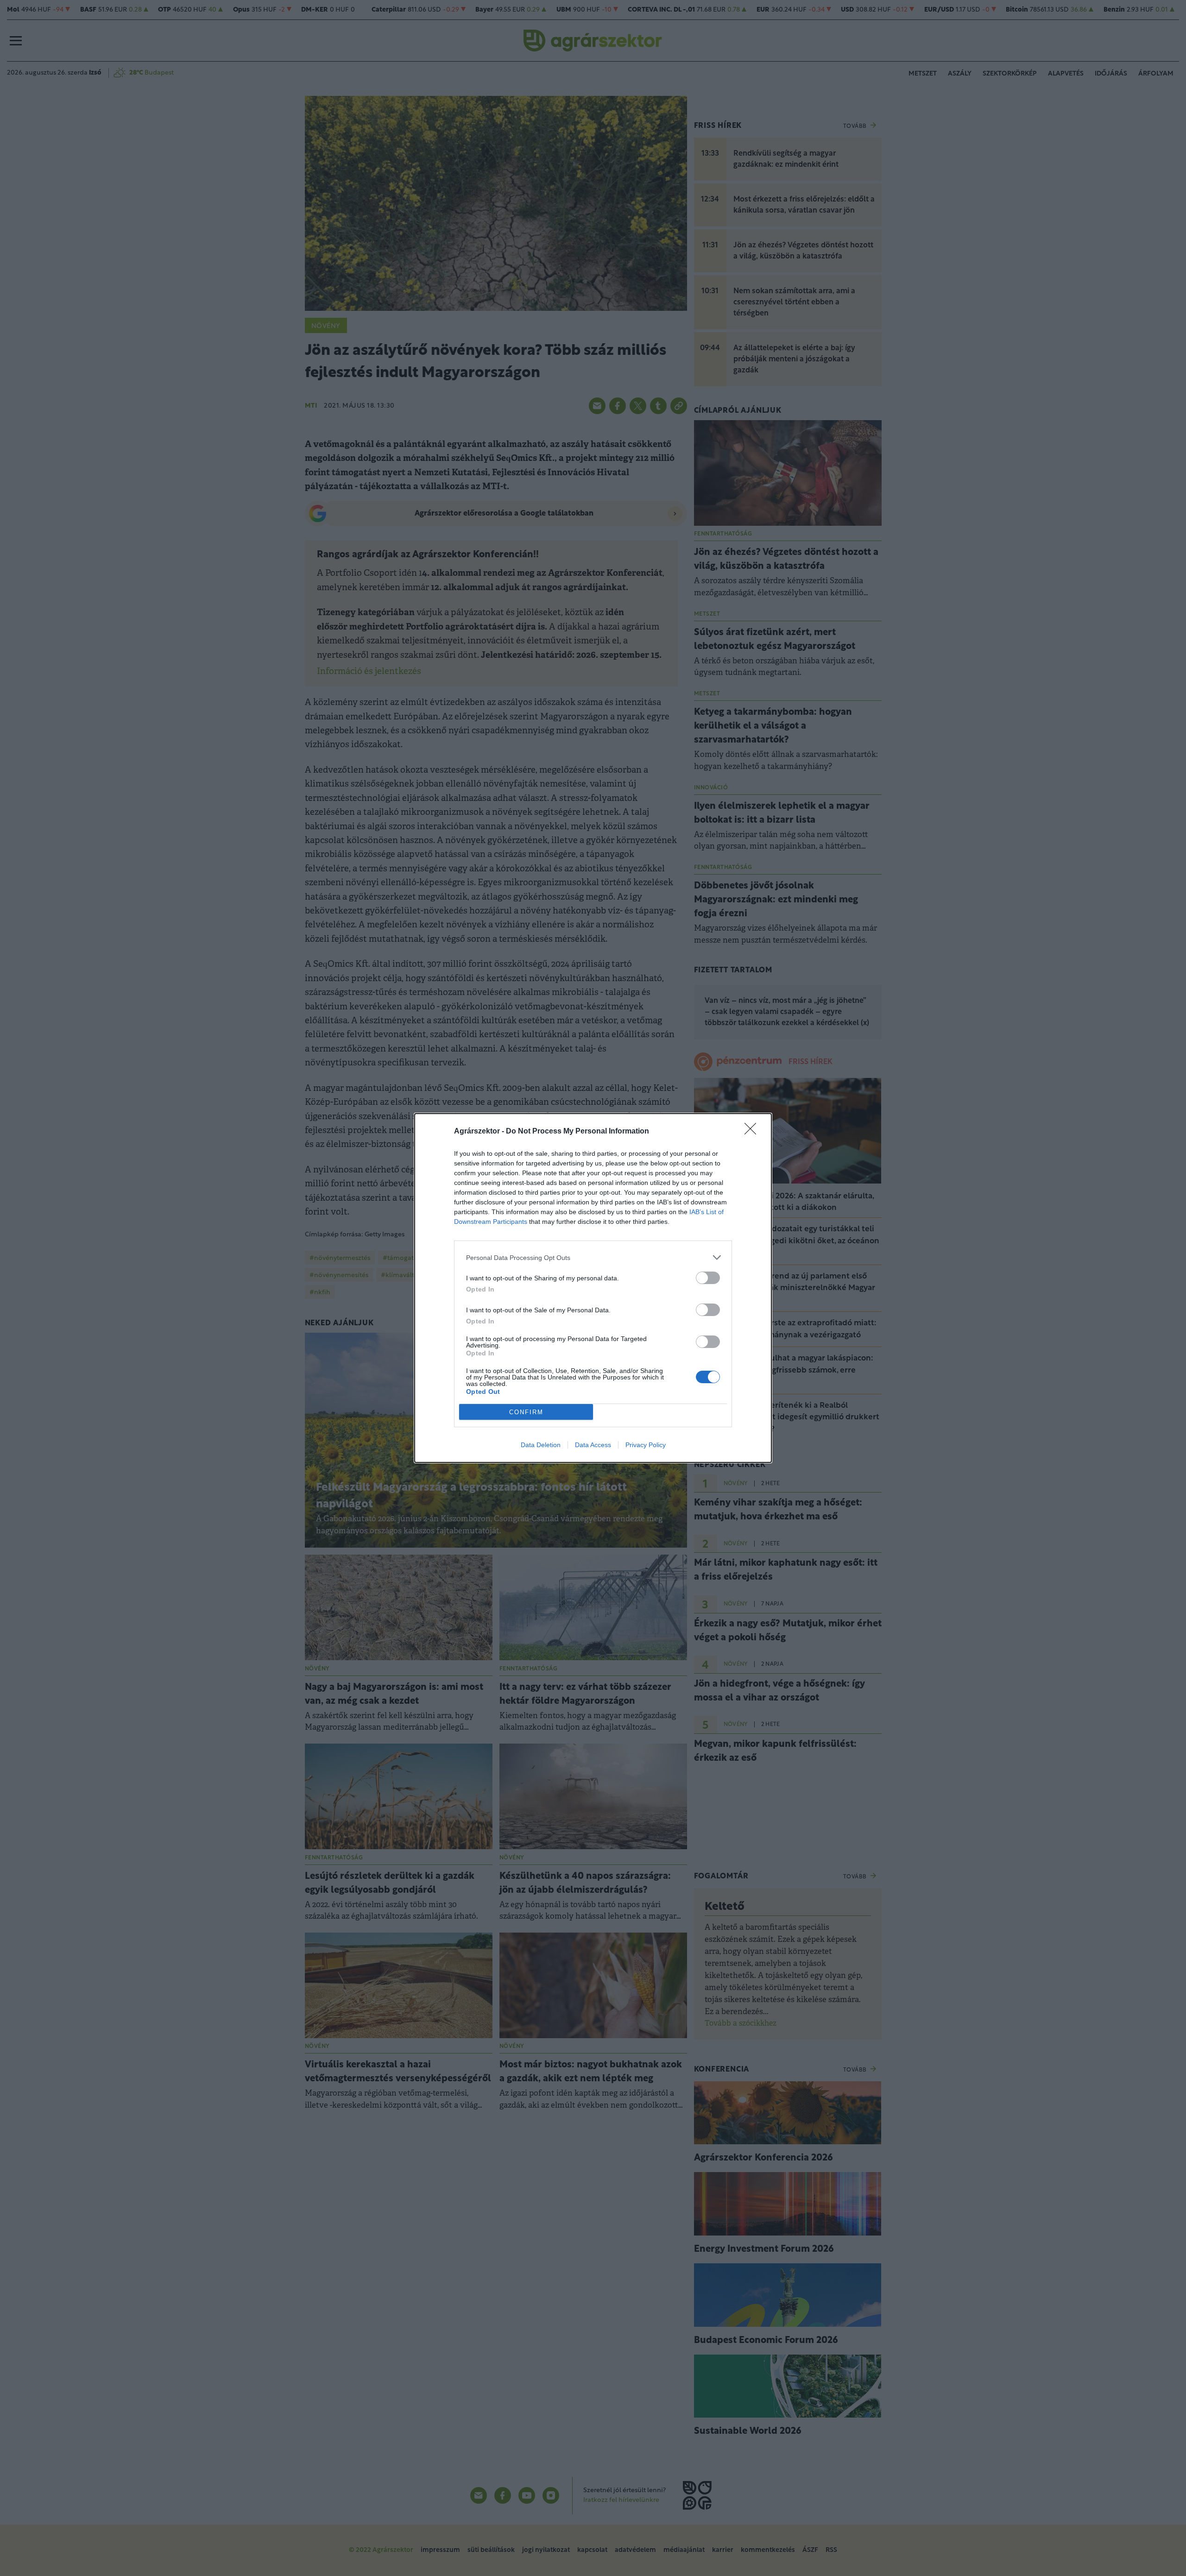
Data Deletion (541, 1445)
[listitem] (593, 1257)
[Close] (753, 1132)
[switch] (708, 1278)
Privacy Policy (646, 1445)
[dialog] (593, 1288)
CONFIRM (526, 1412)
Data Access (593, 1445)
